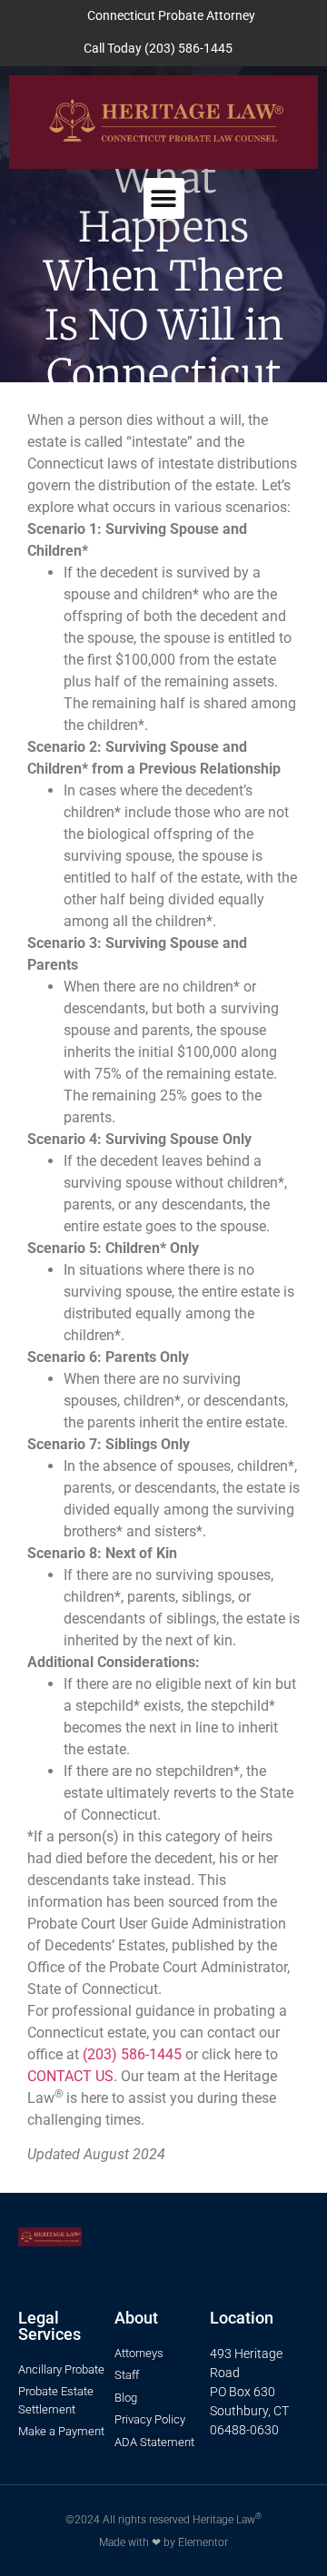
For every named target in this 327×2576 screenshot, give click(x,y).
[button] (164, 198)
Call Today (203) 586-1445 (158, 49)
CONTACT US (70, 2076)
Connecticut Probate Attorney (171, 16)
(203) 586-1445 (132, 2054)
